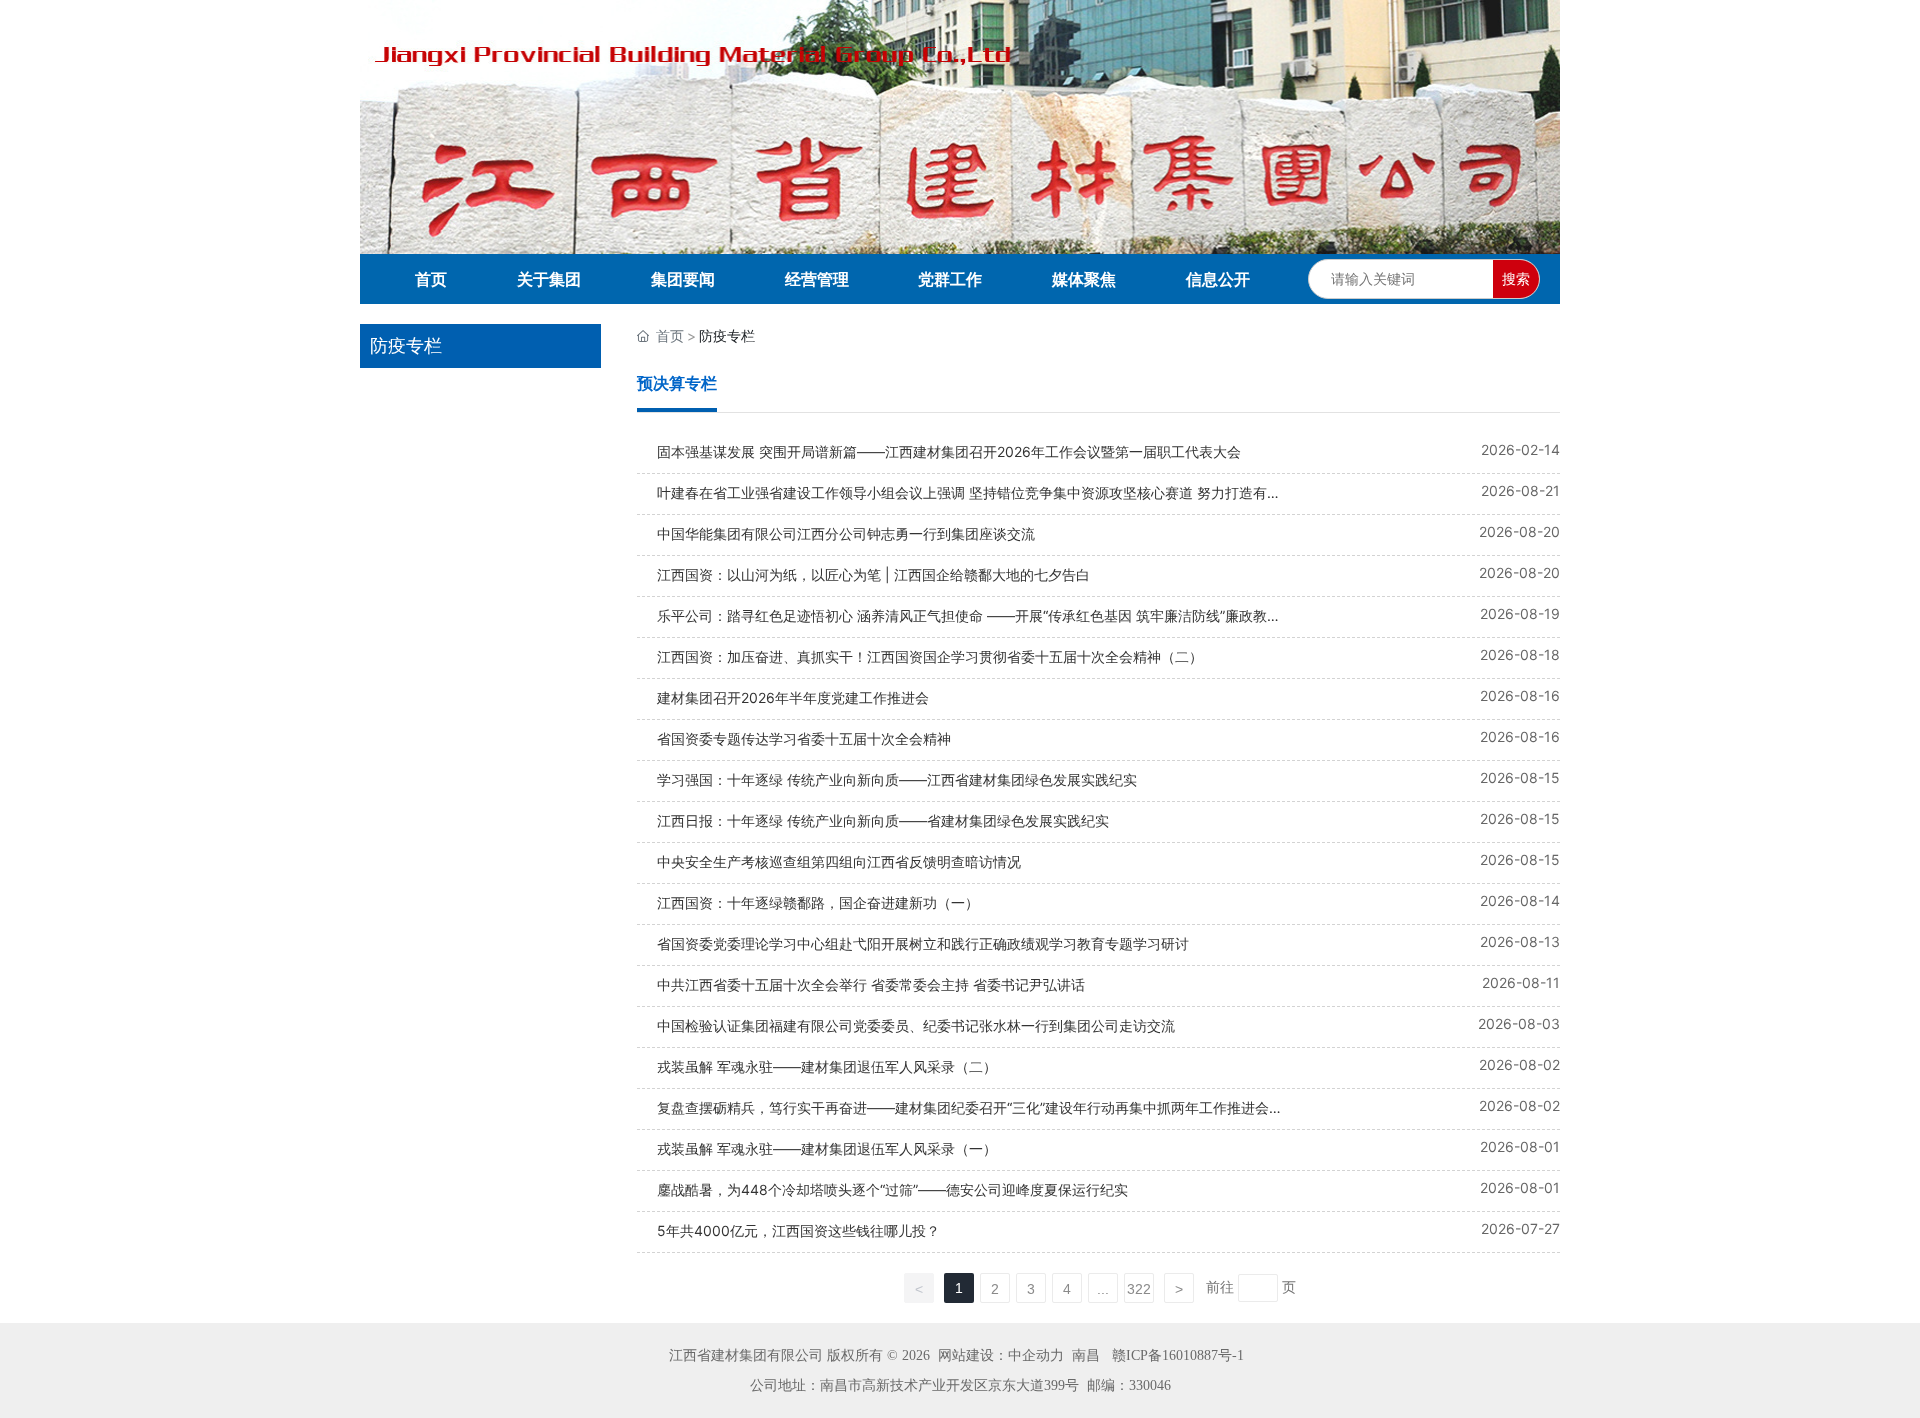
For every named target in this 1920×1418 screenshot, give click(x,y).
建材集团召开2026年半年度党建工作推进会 (793, 697)
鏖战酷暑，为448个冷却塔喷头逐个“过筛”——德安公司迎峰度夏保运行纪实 (892, 1189)
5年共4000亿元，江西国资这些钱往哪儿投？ (798, 1230)
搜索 (1516, 278)
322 (1139, 1289)
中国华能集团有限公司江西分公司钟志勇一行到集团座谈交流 (846, 533)
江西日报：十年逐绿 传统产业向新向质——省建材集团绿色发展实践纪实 (883, 820)
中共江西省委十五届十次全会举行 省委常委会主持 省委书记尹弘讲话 (871, 984)
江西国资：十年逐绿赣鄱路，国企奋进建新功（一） (818, 902)
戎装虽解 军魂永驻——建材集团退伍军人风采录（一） (827, 1148)
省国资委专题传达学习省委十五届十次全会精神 (804, 738)
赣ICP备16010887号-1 (1178, 1355)
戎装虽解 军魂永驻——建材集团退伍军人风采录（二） (827, 1066)
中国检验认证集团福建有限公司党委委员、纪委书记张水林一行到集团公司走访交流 (916, 1025)
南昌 (1086, 1355)
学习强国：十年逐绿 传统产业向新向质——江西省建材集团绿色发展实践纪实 (897, 779)
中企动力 (1036, 1355)
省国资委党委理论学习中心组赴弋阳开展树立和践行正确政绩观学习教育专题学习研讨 (923, 943)
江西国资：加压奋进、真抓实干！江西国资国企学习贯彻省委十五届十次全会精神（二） (930, 656)
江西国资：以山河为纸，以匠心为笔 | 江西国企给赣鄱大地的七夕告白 (873, 574)
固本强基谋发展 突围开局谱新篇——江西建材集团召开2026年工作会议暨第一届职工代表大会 (949, 451)
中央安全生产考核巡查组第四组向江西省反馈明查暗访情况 (839, 861)
